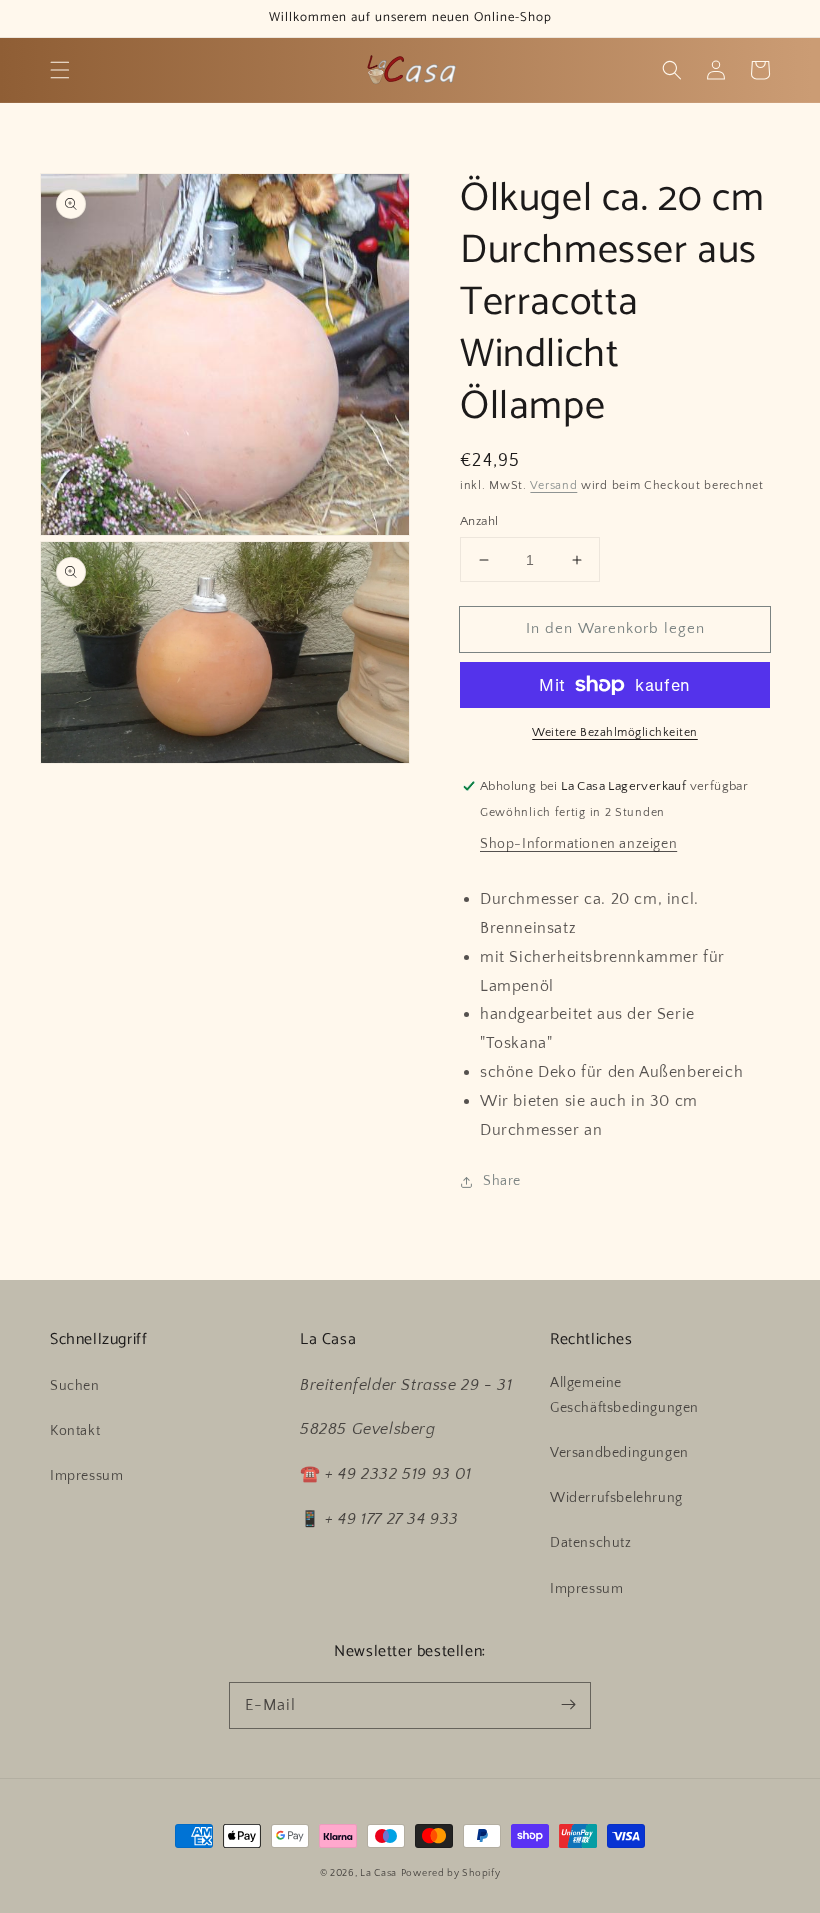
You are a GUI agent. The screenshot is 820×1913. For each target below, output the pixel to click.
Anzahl (479, 521)
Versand (553, 485)
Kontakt (75, 1431)
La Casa (378, 1873)
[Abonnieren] (568, 1705)
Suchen (75, 1386)
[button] (60, 70)
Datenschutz (591, 1543)
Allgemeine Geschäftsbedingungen (624, 1395)
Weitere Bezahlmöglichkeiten (615, 732)
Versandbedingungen (619, 1453)
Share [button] (502, 1181)
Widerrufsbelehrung (616, 1498)
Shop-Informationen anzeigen (578, 844)
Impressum (86, 1476)
